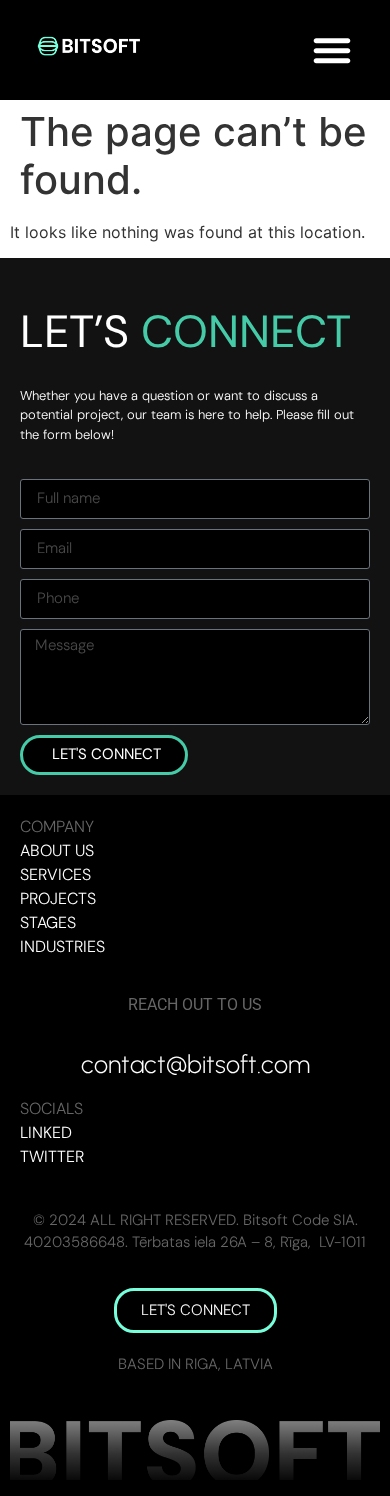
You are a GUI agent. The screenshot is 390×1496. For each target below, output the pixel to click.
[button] (332, 50)
